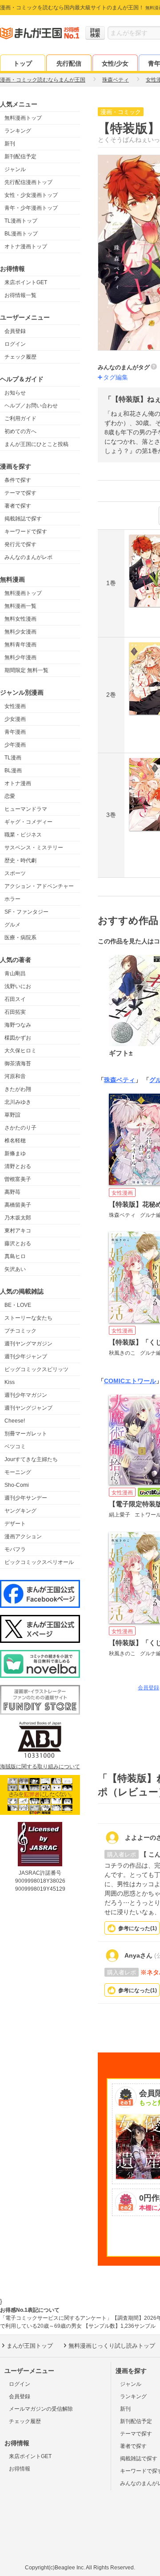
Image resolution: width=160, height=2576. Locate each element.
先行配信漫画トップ (28, 182)
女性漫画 (15, 706)
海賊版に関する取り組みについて (40, 1767)
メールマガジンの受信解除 (41, 2409)
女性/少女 (115, 63)
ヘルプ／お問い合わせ (31, 406)
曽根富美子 (18, 1179)
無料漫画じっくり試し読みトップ (112, 2346)
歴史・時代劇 (20, 860)
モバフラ (15, 1549)
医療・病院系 (20, 938)
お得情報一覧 (20, 295)
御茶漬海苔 (18, 1063)
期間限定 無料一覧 (26, 670)
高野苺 (12, 1192)
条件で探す (18, 480)
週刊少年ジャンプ (26, 1356)
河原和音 (15, 1076)
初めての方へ (20, 431)
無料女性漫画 (20, 619)
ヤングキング (20, 1511)
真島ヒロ (15, 1256)
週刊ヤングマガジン (28, 1344)
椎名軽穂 (15, 1141)
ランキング (18, 131)
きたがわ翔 (18, 1089)
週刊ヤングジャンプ (28, 1408)
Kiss (10, 1382)
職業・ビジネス (23, 835)
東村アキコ (18, 1231)
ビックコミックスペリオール (39, 1562)
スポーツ (15, 873)
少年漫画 (15, 745)
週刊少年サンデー (26, 1498)
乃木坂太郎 (18, 1218)
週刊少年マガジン (26, 1395)
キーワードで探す (26, 532)
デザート (15, 1524)
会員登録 (15, 331)
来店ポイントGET (26, 282)
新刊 (10, 144)
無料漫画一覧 (20, 606)
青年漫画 (15, 732)
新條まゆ (15, 1153)
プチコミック (20, 1331)
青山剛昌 (15, 973)
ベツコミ (15, 1446)
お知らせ (15, 393)
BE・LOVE (18, 1305)
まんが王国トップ (30, 2346)
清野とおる (18, 1166)
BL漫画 (13, 770)
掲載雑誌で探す (23, 519)
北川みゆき (18, 1102)
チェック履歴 (20, 357)
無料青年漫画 (20, 645)
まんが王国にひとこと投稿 (36, 444)
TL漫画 (13, 758)
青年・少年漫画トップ (31, 208)
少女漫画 (15, 719)
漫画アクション (23, 1536)
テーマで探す (20, 493)
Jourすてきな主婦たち (31, 1459)
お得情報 (20, 2469)
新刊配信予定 (20, 156)
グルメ (12, 925)
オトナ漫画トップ (26, 246)
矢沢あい (15, 1269)
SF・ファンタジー (26, 912)
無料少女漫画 (20, 632)
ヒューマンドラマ (26, 809)
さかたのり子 (20, 1128)
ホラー (12, 899)
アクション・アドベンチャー (39, 886)
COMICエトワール (130, 1381)
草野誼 (12, 1115)
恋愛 (10, 796)
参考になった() (138, 1928)
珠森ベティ (120, 1080)
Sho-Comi (17, 1485)
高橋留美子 (18, 1205)
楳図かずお (18, 1038)
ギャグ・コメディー (28, 822)
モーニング (18, 1472)
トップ (23, 63)
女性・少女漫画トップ (31, 195)
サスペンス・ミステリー (34, 848)
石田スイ (15, 999)
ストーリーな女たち (28, 1318)
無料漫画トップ (23, 118)
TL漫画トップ (21, 221)
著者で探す (18, 506)
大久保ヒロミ (20, 1051)
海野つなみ (18, 1025)
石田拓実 (15, 1012)
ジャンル (15, 169)
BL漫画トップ (21, 234)
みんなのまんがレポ (28, 557)
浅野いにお (18, 986)
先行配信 (69, 63)
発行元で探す (20, 544)
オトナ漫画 (18, 783)
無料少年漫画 (20, 657)
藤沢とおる (18, 1243)
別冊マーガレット (26, 1434)
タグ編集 (116, 377)
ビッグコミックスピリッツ (36, 1369)
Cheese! (15, 1421)
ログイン (15, 344)
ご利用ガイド (20, 418)
